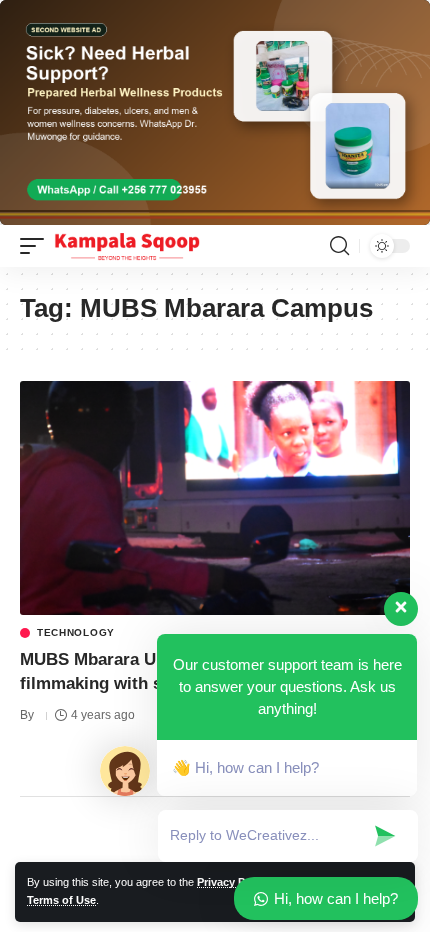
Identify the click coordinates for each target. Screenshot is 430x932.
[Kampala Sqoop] (127, 246)
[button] (37, 246)
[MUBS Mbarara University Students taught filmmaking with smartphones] (215, 498)
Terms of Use (61, 900)
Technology (76, 633)
